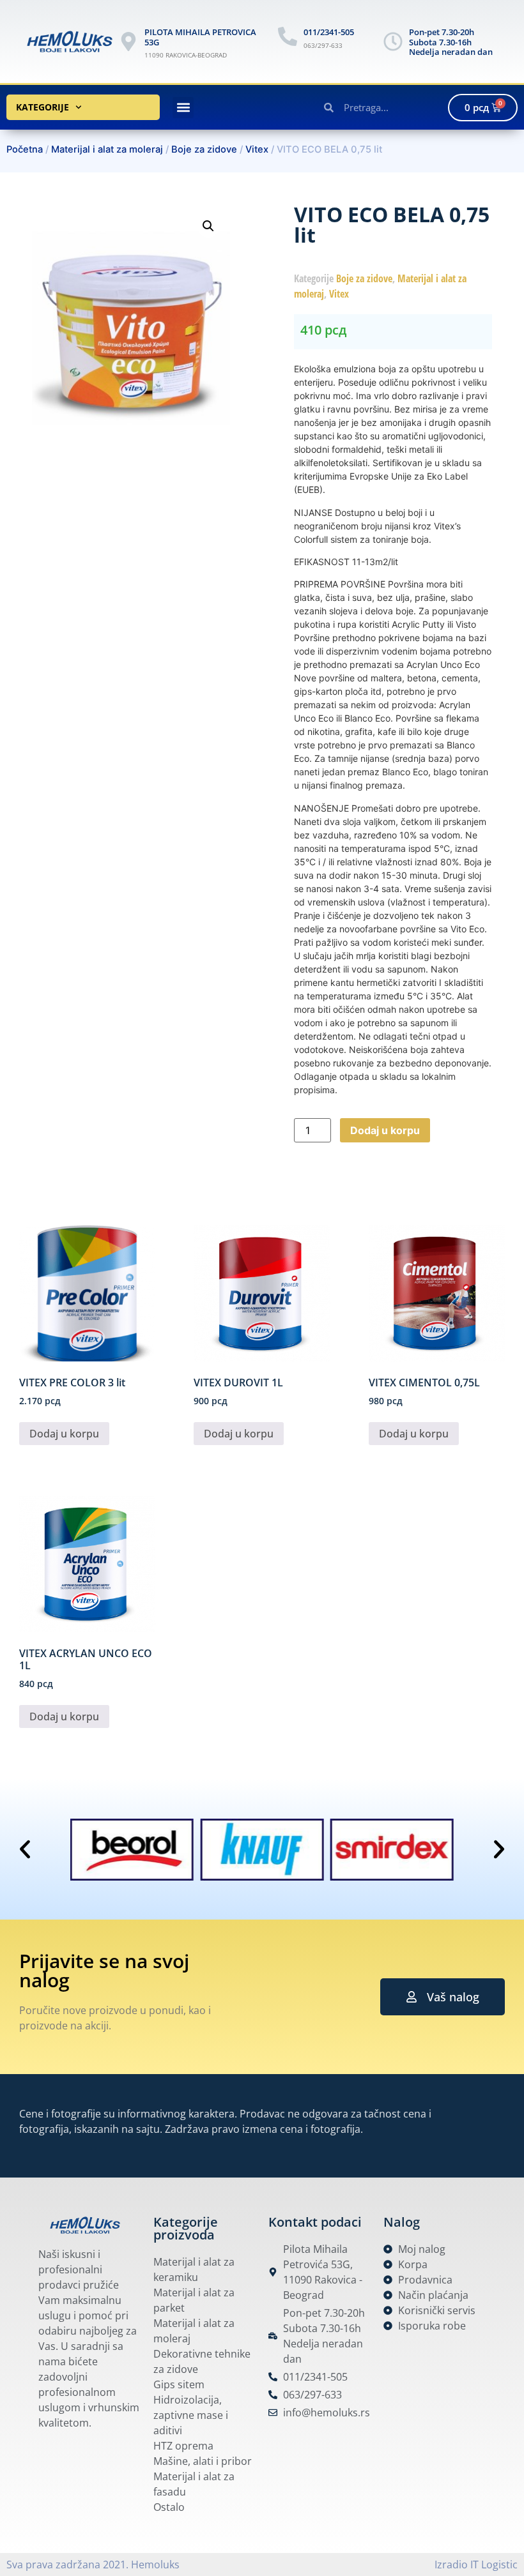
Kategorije (42, 107)
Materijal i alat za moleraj (107, 149)
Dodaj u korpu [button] (64, 1434)
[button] (183, 108)
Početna (25, 149)
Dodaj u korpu (385, 1130)
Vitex (257, 149)
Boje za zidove (204, 149)
